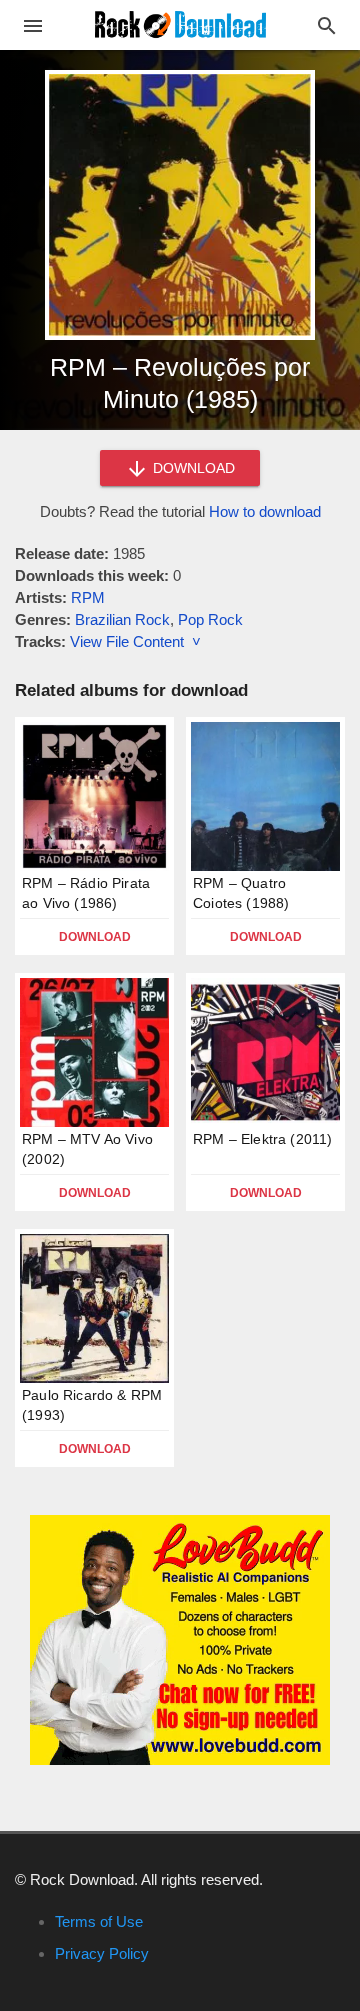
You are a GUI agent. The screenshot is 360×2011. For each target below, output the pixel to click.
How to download (265, 511)
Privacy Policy (102, 1953)
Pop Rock (210, 619)
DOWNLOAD (192, 468)
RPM (88, 597)
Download (95, 937)
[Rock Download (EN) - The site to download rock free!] (180, 23)
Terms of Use (99, 1921)
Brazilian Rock (122, 619)
